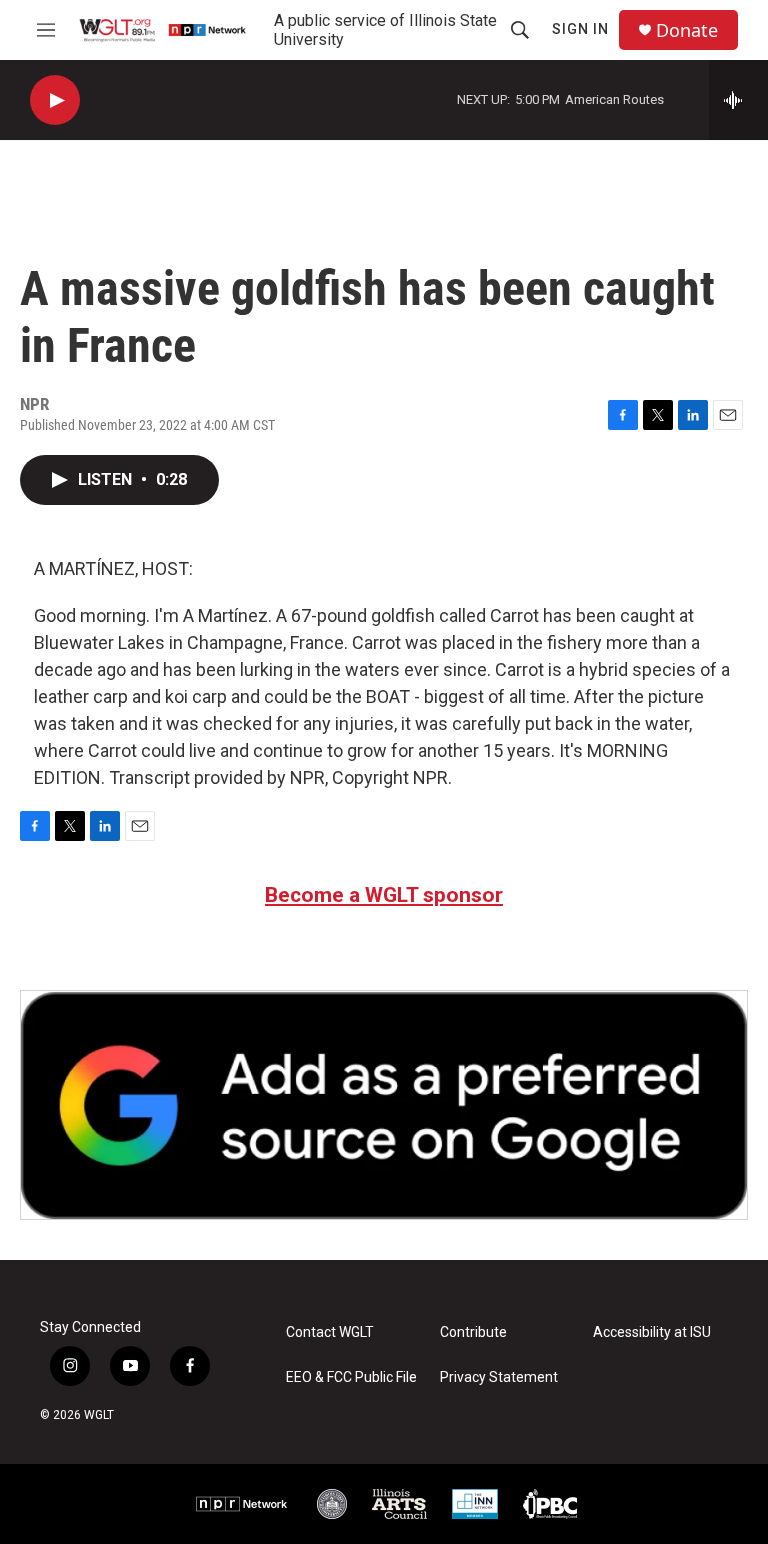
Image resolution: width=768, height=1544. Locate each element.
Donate (687, 30)
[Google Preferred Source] (384, 1105)
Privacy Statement (499, 1377)
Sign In (580, 29)
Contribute (473, 1332)
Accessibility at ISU (652, 1332)
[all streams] (738, 100)
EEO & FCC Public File (351, 1377)
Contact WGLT (330, 1332)
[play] (55, 100)
